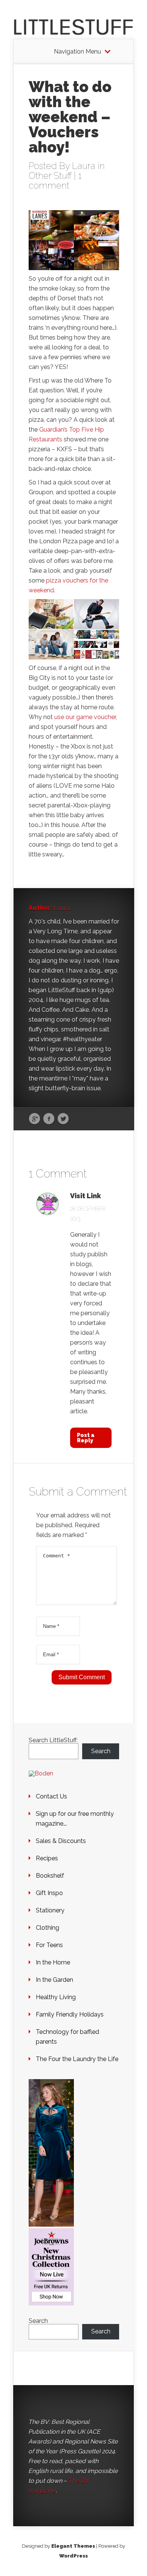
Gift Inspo (49, 1893)
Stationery (50, 1910)
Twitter (63, 1119)
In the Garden (54, 1980)
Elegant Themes (73, 2546)
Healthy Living (56, 1997)
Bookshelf (50, 1876)
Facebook (49, 1119)
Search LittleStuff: (53, 1740)
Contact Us (51, 1796)
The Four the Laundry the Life (77, 2059)
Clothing (47, 1928)
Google (34, 1119)
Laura (84, 166)
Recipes (47, 1858)
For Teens (49, 1945)
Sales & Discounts (61, 1841)
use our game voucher (85, 717)
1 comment (55, 181)
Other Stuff (50, 176)
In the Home (53, 1962)
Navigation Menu (77, 52)
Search (101, 1751)
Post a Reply (86, 1438)
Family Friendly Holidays (70, 2014)
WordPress (73, 2556)
